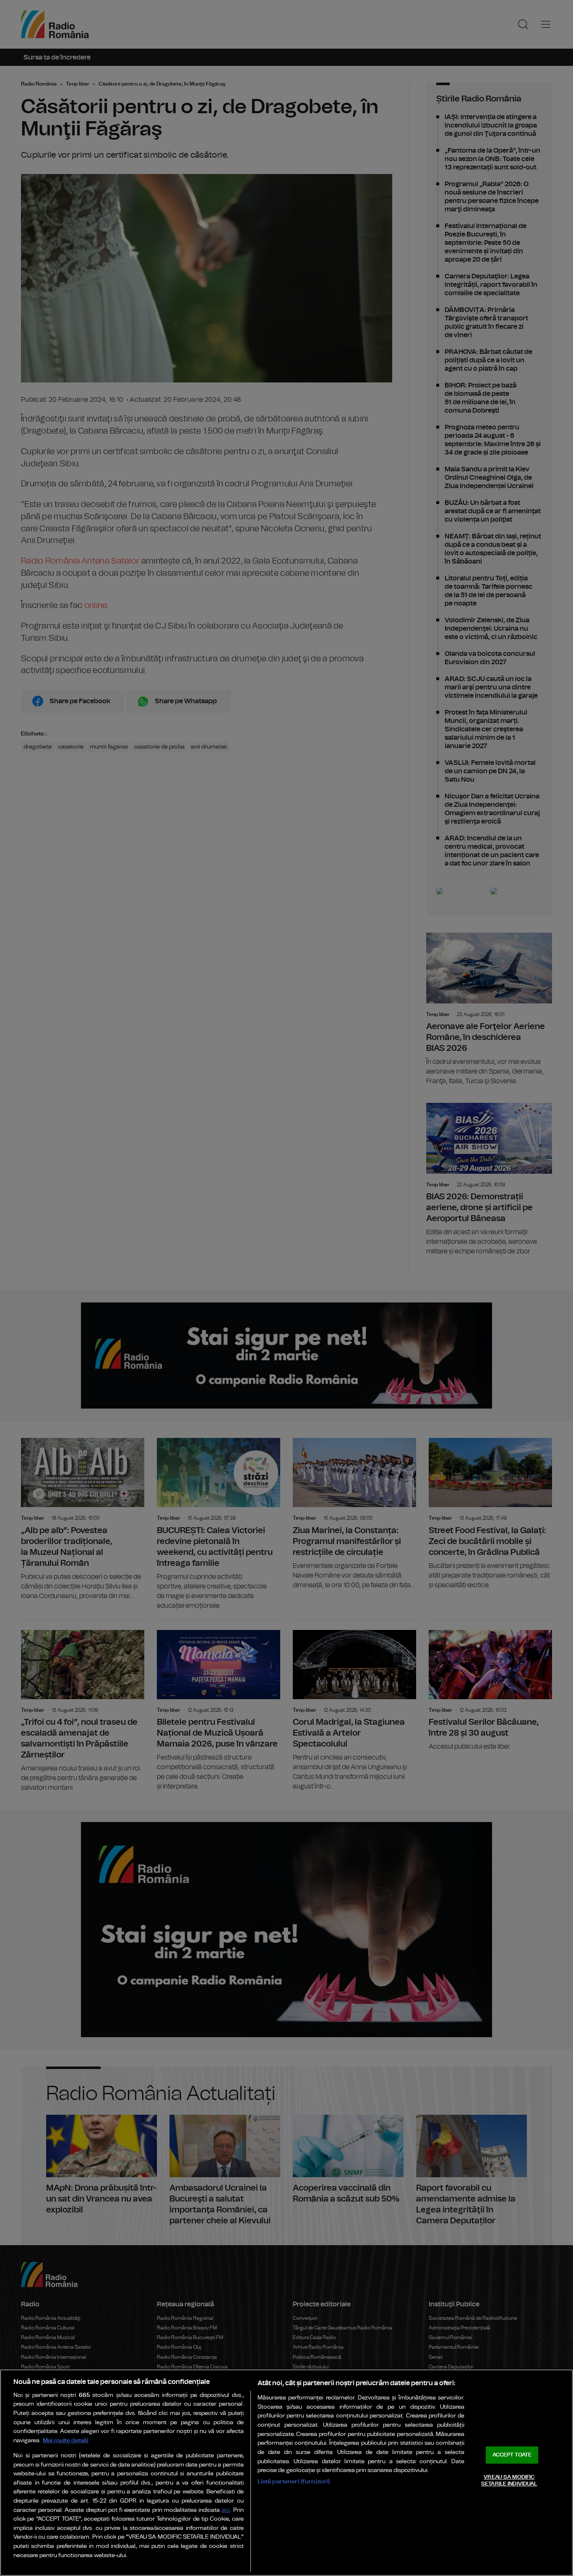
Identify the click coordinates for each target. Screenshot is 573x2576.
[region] (286, 2473)
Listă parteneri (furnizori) (294, 2481)
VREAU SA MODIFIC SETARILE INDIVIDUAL (509, 2481)
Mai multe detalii (66, 2440)
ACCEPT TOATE (512, 2455)
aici (226, 2510)
